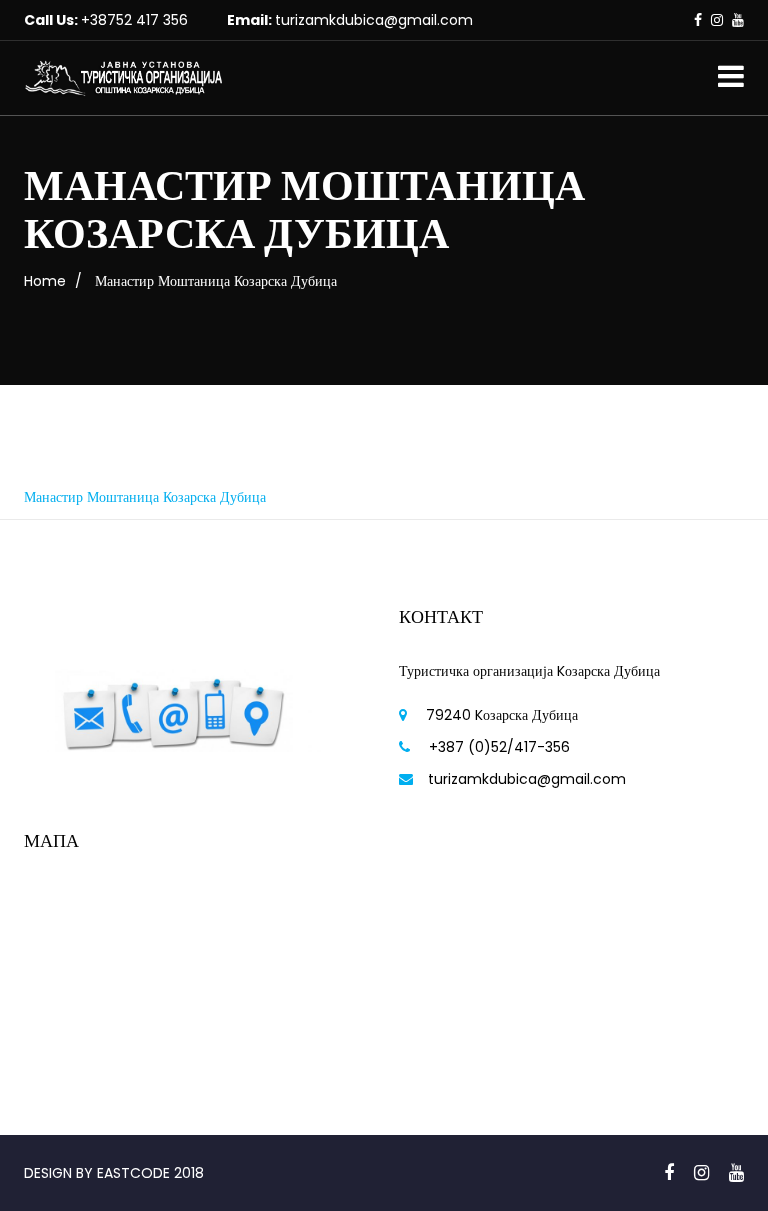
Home (45, 281)
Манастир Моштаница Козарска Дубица (145, 497)
